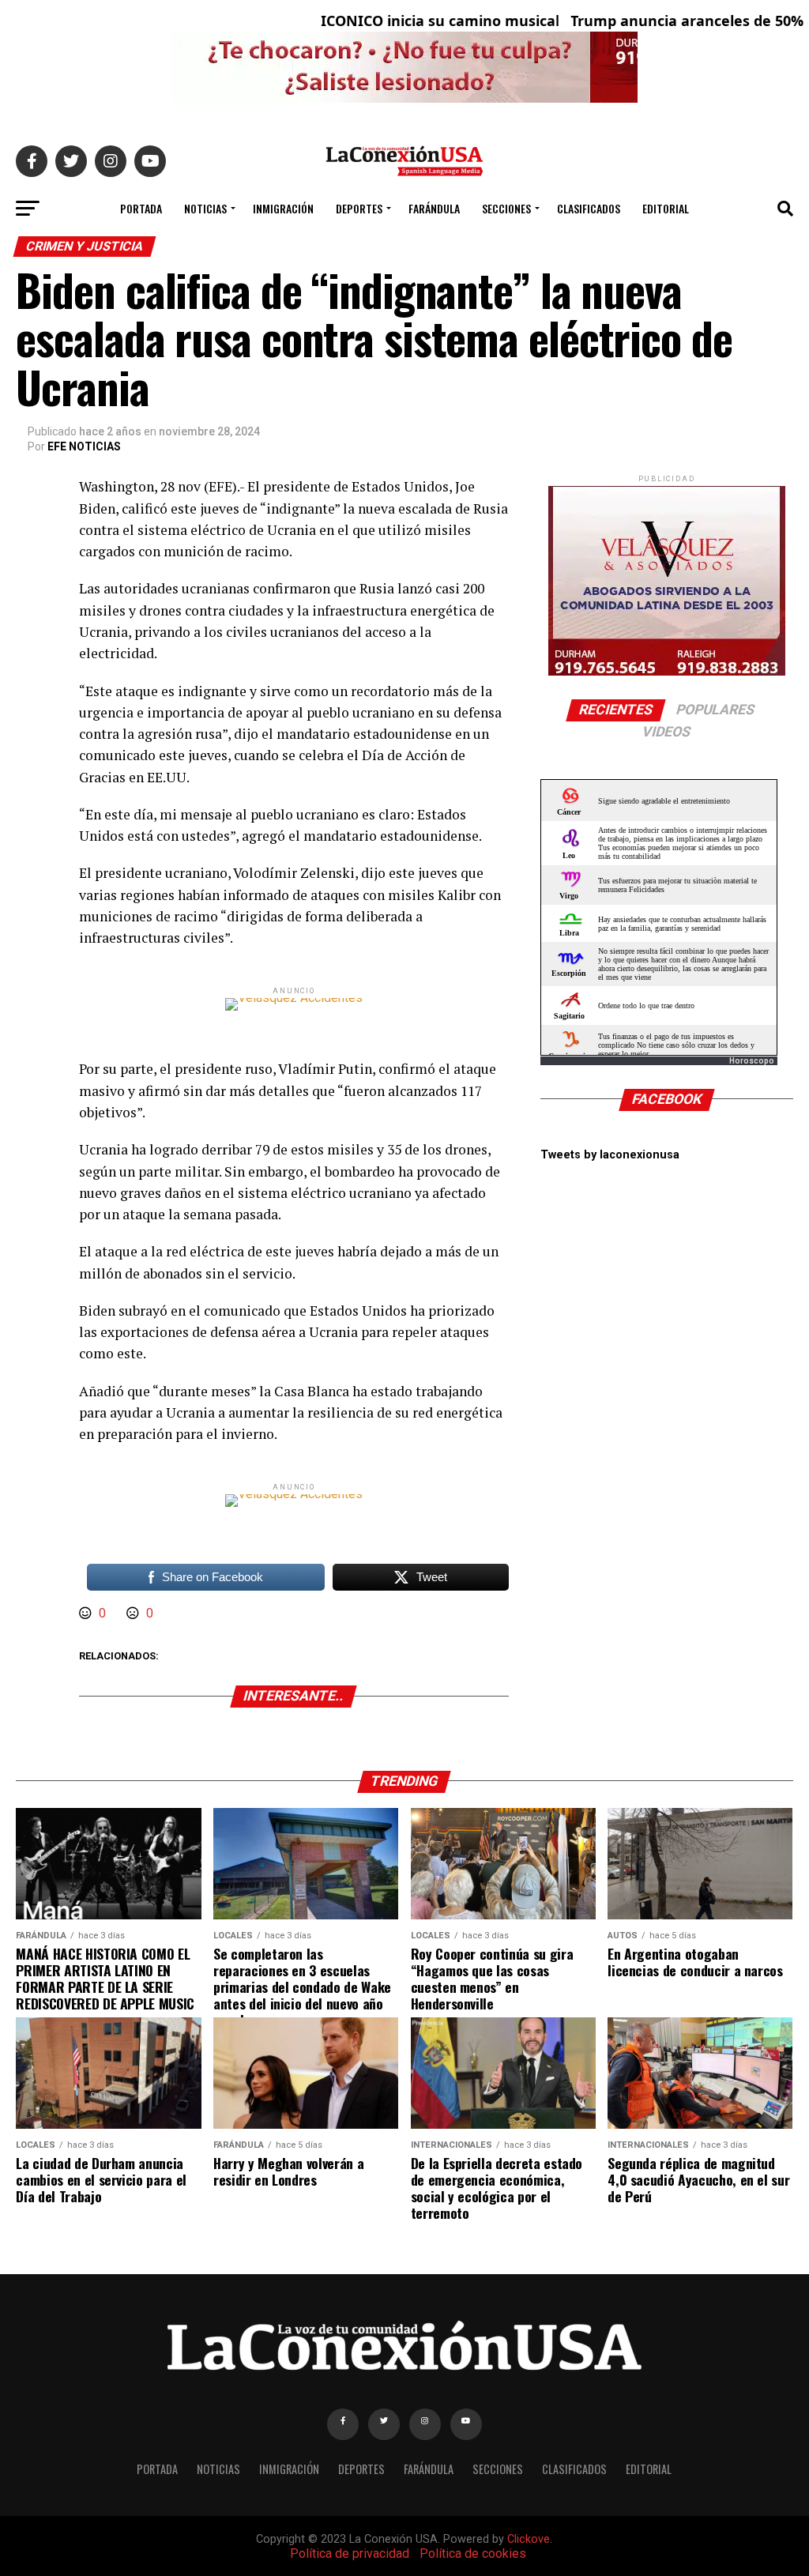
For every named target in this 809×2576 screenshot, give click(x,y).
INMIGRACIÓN (283, 208)
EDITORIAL (666, 208)
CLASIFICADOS (589, 208)
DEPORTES (359, 208)
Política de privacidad (350, 2553)
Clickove (529, 2539)
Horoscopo (752, 1061)
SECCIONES (506, 208)
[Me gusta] (87, 1613)
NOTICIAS (205, 208)
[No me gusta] (134, 1613)
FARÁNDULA (434, 208)
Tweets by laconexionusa (610, 1155)
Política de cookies (473, 2553)
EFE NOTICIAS (84, 446)
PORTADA (141, 208)
